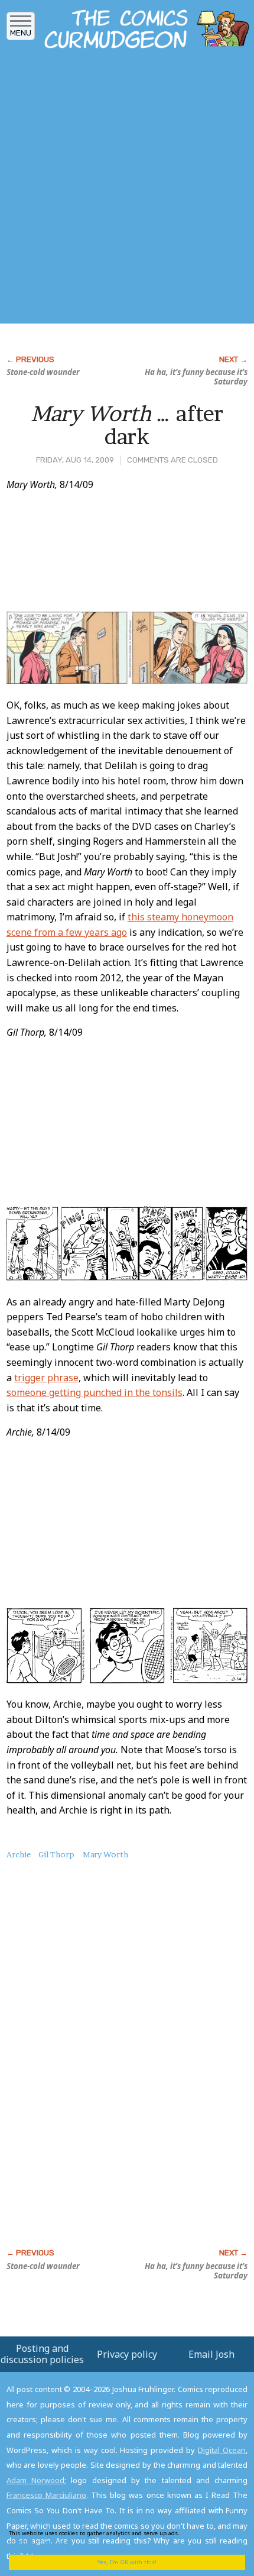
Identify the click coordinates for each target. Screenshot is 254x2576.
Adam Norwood (35, 2480)
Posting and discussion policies (42, 2354)
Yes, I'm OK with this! (127, 2562)
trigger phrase (46, 1378)
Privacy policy (127, 2354)
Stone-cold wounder (43, 372)
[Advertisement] (127, 190)
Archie (19, 1854)
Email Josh (211, 2354)
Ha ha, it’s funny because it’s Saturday (196, 377)
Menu (21, 33)
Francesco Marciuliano (46, 2495)
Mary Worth (105, 1854)
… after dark (127, 425)
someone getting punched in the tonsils (95, 1392)
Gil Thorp (56, 1854)
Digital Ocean (222, 2450)
